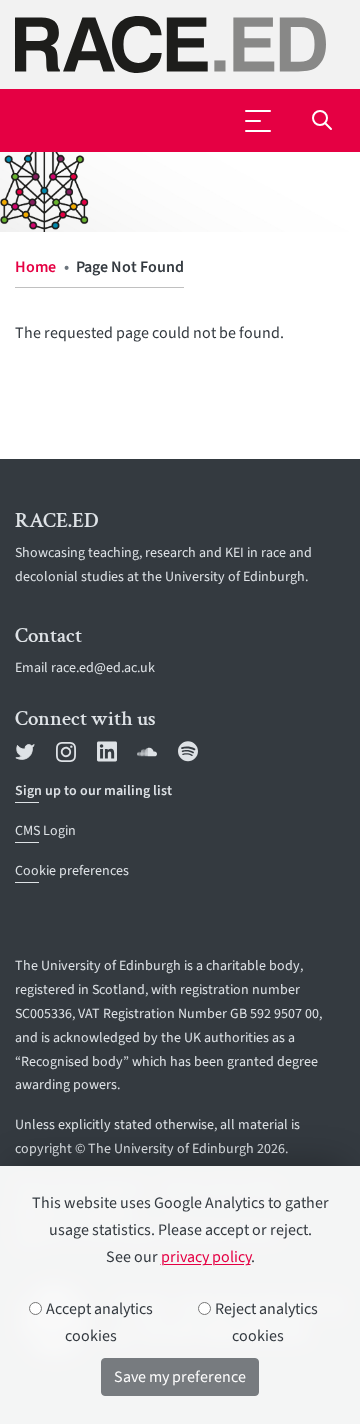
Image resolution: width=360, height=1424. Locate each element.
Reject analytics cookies (265, 1322)
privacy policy (206, 1257)
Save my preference (180, 1377)
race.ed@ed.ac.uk (103, 668)
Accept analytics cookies (98, 1322)
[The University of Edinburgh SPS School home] (180, 44)
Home (35, 267)
